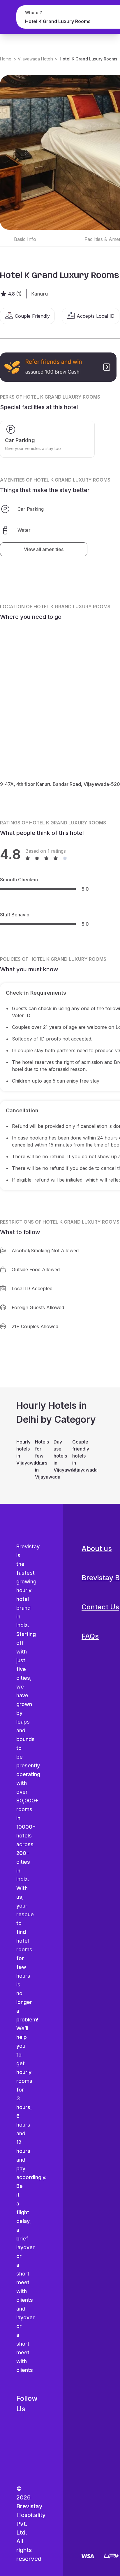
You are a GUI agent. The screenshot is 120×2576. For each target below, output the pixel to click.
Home (6, 59)
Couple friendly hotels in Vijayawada (79, 1456)
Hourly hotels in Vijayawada (23, 1452)
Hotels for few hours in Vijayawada (41, 1459)
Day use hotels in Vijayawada (60, 1456)
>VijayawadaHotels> (36, 59)
